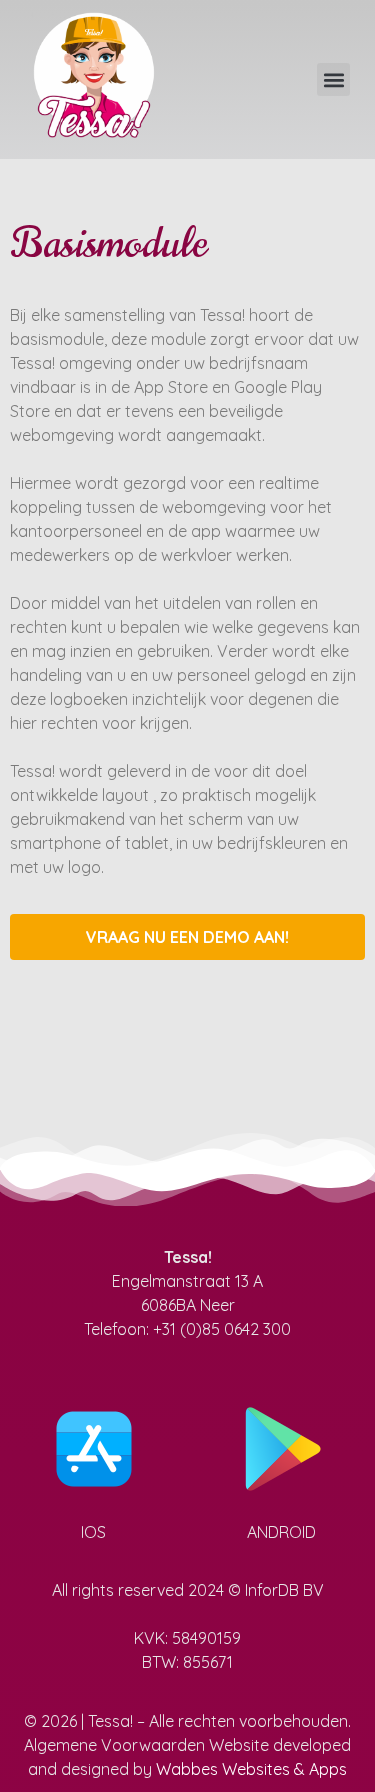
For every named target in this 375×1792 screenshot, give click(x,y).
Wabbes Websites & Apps (251, 1769)
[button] (333, 79)
